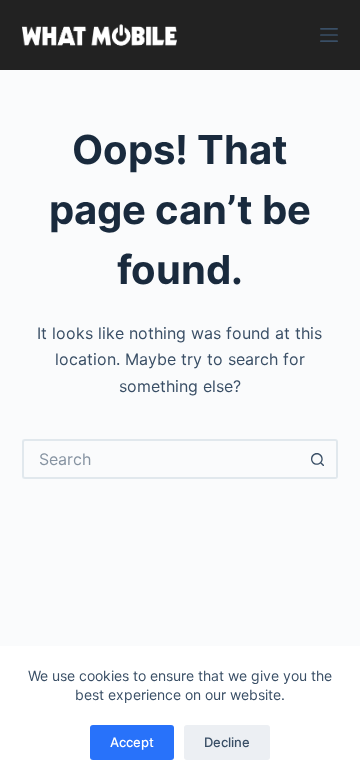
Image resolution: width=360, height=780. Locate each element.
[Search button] (318, 459)
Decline (227, 742)
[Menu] (329, 35)
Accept (132, 742)
